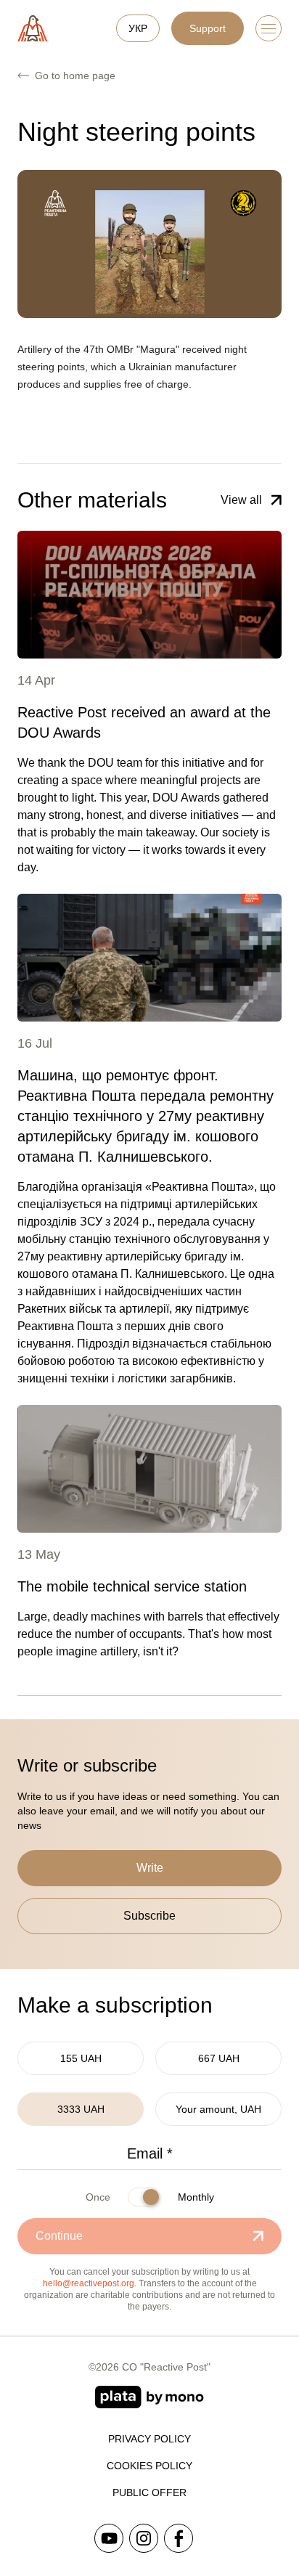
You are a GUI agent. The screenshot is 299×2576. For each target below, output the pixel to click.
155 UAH (81, 2058)
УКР (138, 28)
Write (150, 1868)
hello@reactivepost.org (89, 2283)
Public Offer (149, 2493)
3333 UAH (81, 2109)
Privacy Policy (149, 2439)
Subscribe (149, 1916)
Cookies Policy (149, 2466)
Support (208, 28)
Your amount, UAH (218, 2109)
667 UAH (219, 2058)
